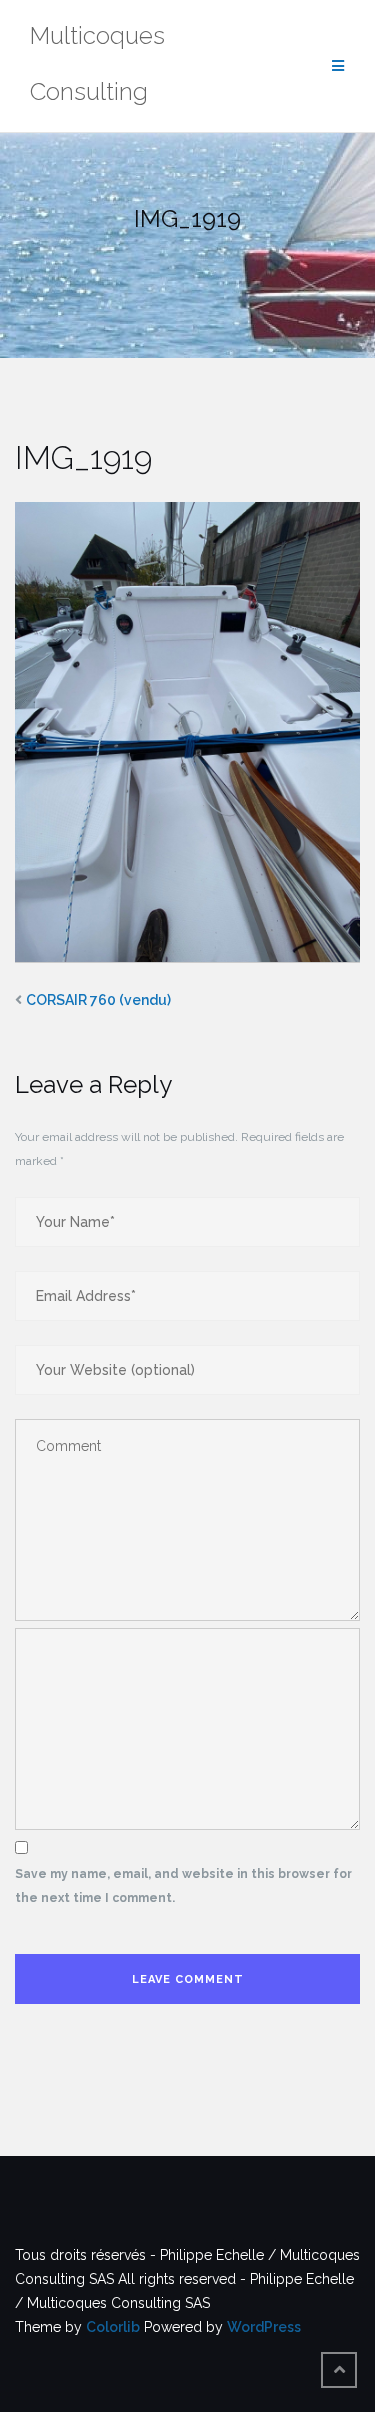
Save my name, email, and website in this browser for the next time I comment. (183, 1886)
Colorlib (113, 2327)
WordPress (264, 2327)
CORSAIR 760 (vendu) (98, 1000)
